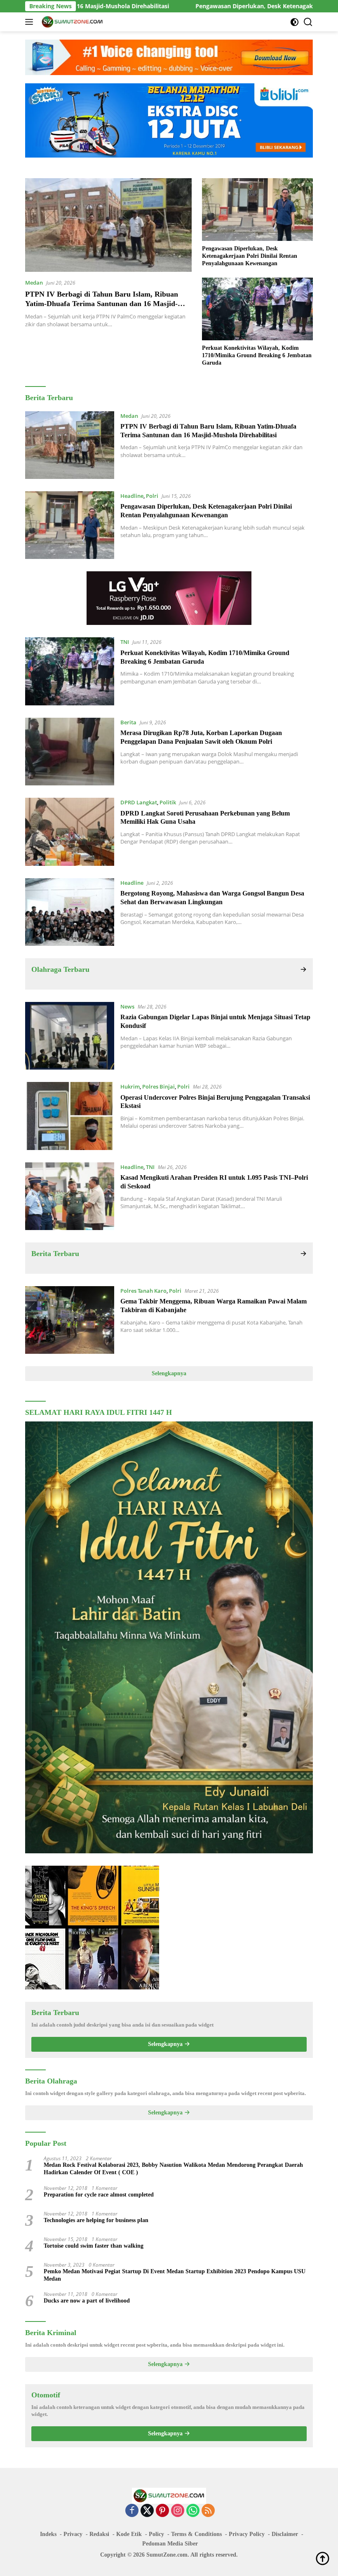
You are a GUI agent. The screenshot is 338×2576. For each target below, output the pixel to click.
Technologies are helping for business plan (96, 2220)
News (127, 1006)
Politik (168, 802)
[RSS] (208, 2511)
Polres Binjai (158, 1086)
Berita (128, 722)
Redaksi (99, 2534)
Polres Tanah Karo (143, 1291)
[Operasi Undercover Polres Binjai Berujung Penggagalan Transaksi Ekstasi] (70, 1116)
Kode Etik (129, 2534)
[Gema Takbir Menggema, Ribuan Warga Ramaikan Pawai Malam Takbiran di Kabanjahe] (70, 1320)
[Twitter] (147, 2511)
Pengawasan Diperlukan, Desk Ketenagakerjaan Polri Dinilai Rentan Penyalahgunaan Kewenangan (250, 256)
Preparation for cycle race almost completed (99, 2195)
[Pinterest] (162, 2511)
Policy (156, 2534)
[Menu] (31, 22)
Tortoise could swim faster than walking (94, 2246)
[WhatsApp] (193, 2511)
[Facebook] (132, 2511)
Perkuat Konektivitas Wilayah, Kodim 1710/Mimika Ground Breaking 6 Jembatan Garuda (257, 355)
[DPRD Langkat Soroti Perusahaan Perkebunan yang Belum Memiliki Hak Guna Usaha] (70, 832)
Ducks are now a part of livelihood (87, 2301)
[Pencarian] (308, 22)
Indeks (48, 2534)
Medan (34, 283)
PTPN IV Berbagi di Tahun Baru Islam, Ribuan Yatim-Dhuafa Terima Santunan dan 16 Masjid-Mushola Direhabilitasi (102, 304)
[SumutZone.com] (71, 22)
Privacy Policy (247, 2534)
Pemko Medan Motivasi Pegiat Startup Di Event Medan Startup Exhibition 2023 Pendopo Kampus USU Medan (175, 2275)
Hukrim (130, 1086)
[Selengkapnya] (303, 970)
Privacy (73, 2534)
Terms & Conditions (196, 2534)
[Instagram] (178, 2511)
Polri (152, 496)
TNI (125, 642)
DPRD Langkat (139, 802)
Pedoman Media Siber (170, 2544)
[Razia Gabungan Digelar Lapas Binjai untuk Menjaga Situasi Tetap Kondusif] (70, 1036)
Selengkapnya (169, 1373)
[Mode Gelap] (295, 22)
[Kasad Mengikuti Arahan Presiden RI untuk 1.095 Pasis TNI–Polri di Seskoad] (70, 1196)
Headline (132, 496)
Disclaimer (285, 2534)
